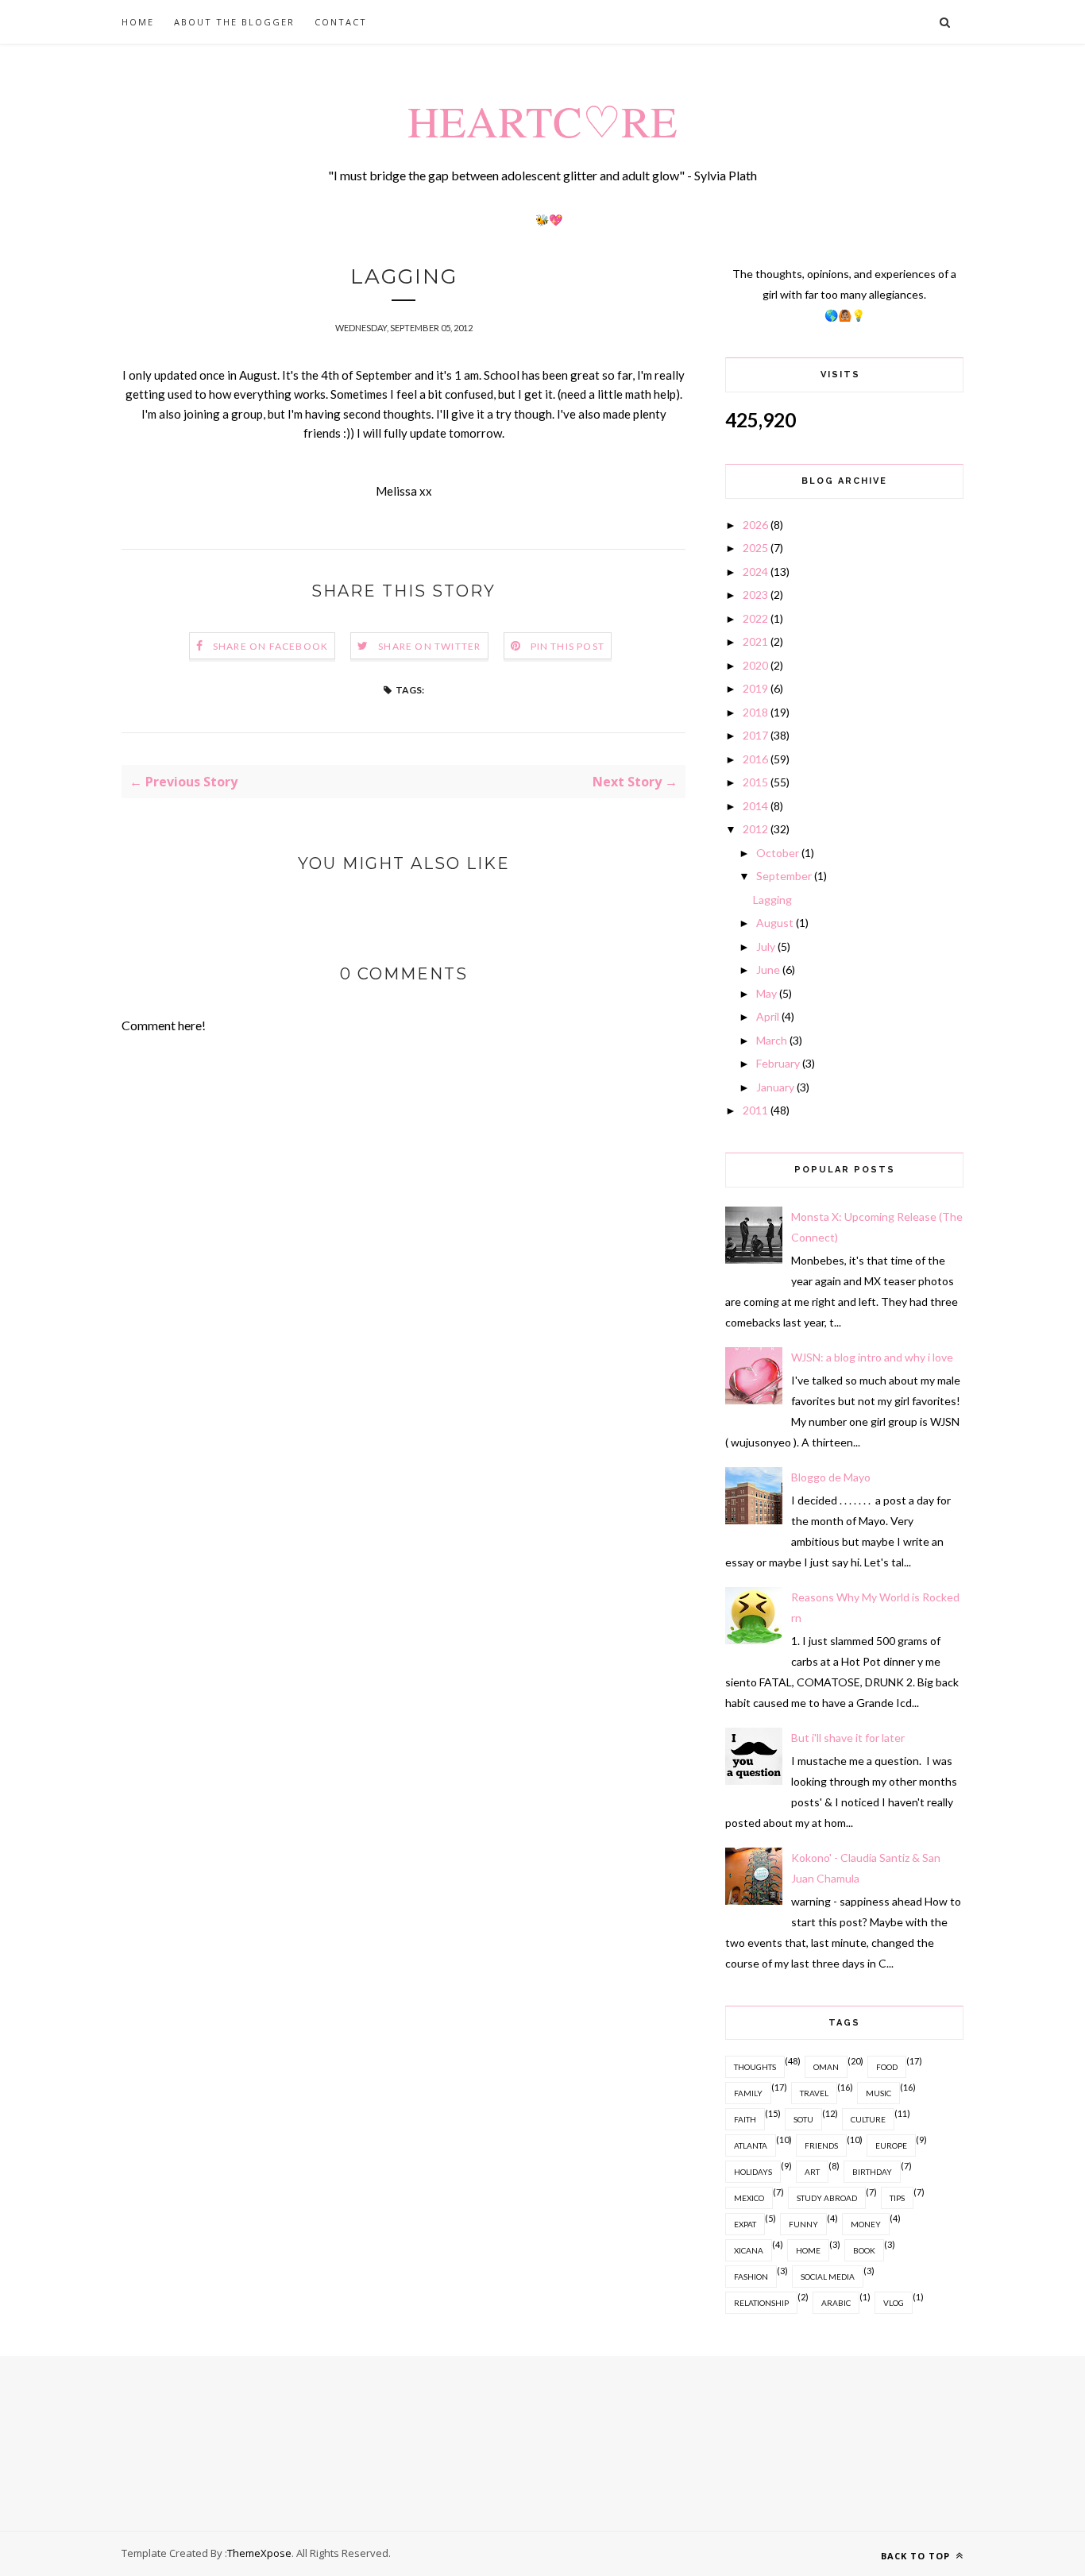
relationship (761, 2303)
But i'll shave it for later (848, 1738)
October (778, 853)
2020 (755, 665)
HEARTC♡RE (542, 120)
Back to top (917, 2556)
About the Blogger (234, 22)
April (768, 1016)
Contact (341, 22)
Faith (745, 2119)
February (778, 1063)
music (878, 2093)
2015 (755, 782)
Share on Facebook (270, 646)
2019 (755, 688)
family (748, 2093)
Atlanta (751, 2145)
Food (887, 2067)
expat (745, 2224)
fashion (751, 2277)
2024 (755, 572)
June (768, 969)
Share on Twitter (429, 646)
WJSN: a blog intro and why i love (872, 1357)
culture (868, 2119)
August (775, 923)
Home (138, 22)
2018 (755, 712)
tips (897, 2198)
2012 (755, 829)
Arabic (836, 2303)
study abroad (827, 2198)
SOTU (803, 2119)
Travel (814, 2093)
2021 (755, 641)
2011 (755, 1110)
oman (826, 2067)
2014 (755, 806)
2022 (755, 618)
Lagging (772, 900)
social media (828, 2277)
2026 (755, 525)
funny (803, 2224)
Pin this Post (568, 646)
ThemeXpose (259, 2553)
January (775, 1087)
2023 (755, 595)
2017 (755, 735)
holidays (753, 2172)
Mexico (749, 2198)
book (864, 2250)
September (784, 876)
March (772, 1040)
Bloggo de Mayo (831, 1477)
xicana (749, 2250)
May (766, 993)
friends (821, 2145)
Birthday (872, 2172)
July (766, 946)
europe (891, 2145)
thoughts (755, 2067)
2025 (755, 548)
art (812, 2172)
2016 (755, 759)
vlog (894, 2303)
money (866, 2224)
